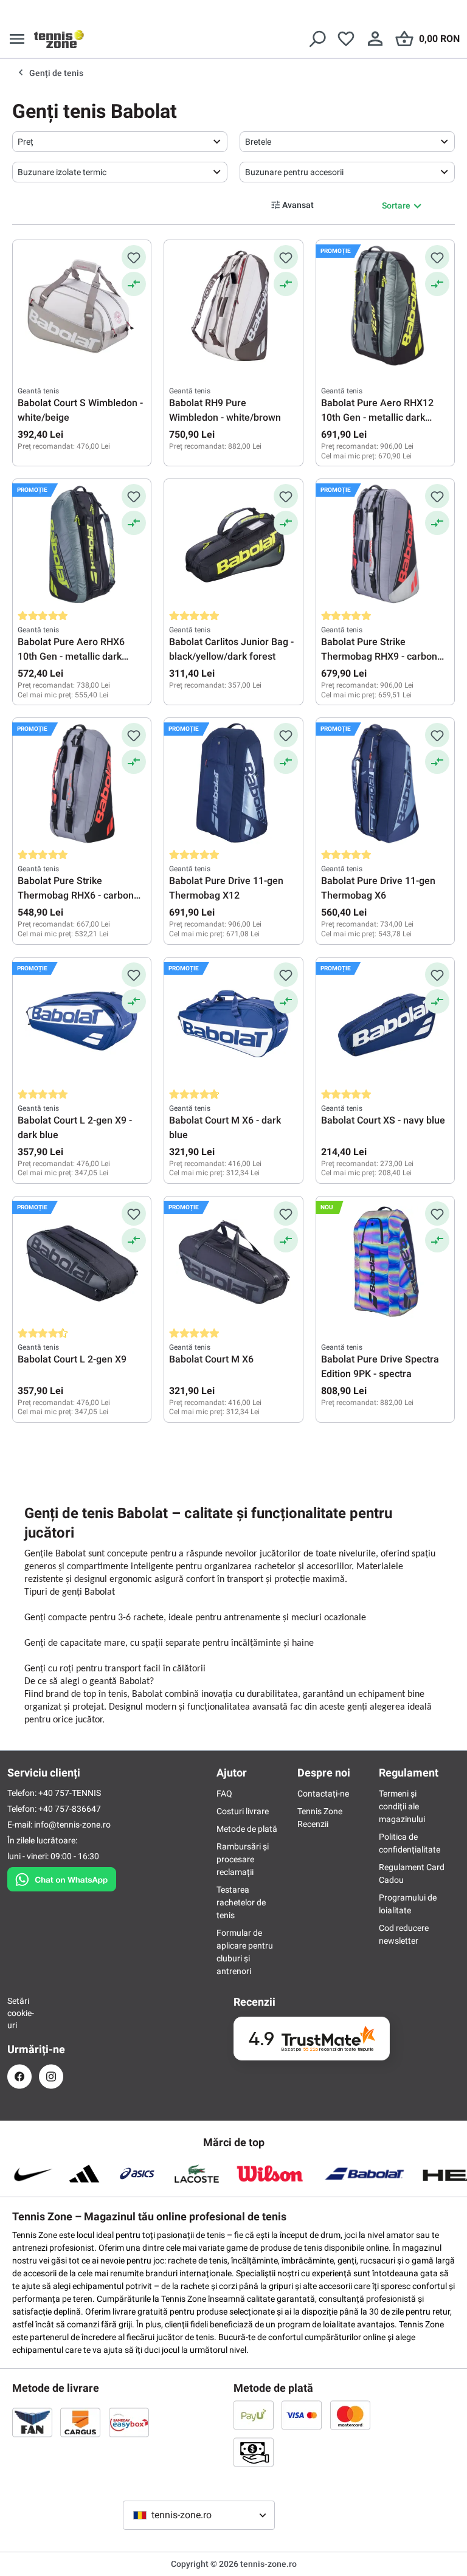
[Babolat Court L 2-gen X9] (82, 1262)
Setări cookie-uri (19, 2013)
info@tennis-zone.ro (72, 1825)
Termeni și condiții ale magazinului (402, 1806)
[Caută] (317, 39)
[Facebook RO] (19, 2077)
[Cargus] (80, 2422)
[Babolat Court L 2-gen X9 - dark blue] (82, 1023)
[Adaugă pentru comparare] (134, 284)
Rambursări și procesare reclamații (243, 1859)
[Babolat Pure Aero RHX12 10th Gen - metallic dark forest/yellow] (385, 306)
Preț (26, 142)
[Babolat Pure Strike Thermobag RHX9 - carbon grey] (385, 545)
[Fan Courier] (32, 2422)
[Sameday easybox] (129, 2422)
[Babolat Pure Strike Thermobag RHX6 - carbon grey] (82, 784)
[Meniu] (17, 39)
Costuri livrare (243, 1811)
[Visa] (302, 2415)
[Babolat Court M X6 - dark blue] (233, 1023)
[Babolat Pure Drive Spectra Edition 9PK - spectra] (385, 1262)
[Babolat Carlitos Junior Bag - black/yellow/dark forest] (233, 545)
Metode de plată (247, 1829)
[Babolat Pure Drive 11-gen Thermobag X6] (385, 784)
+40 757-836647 (70, 1809)
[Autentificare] (375, 39)
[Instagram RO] (51, 2077)
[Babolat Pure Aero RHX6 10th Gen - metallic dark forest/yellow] (82, 545)
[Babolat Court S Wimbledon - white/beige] (82, 306)
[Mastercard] (350, 2415)
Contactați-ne (323, 1794)
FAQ (224, 1794)
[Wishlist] (346, 39)
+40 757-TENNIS (70, 1793)
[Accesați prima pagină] (59, 39)
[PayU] (254, 2415)
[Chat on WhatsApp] (62, 1877)
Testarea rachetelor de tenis (241, 1902)
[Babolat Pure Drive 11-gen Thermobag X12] (233, 784)
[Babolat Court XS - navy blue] (385, 1023)
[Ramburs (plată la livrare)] (254, 2452)
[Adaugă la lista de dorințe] (134, 257)
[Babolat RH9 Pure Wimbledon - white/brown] (233, 306)
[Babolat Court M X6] (233, 1262)
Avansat (298, 205)
